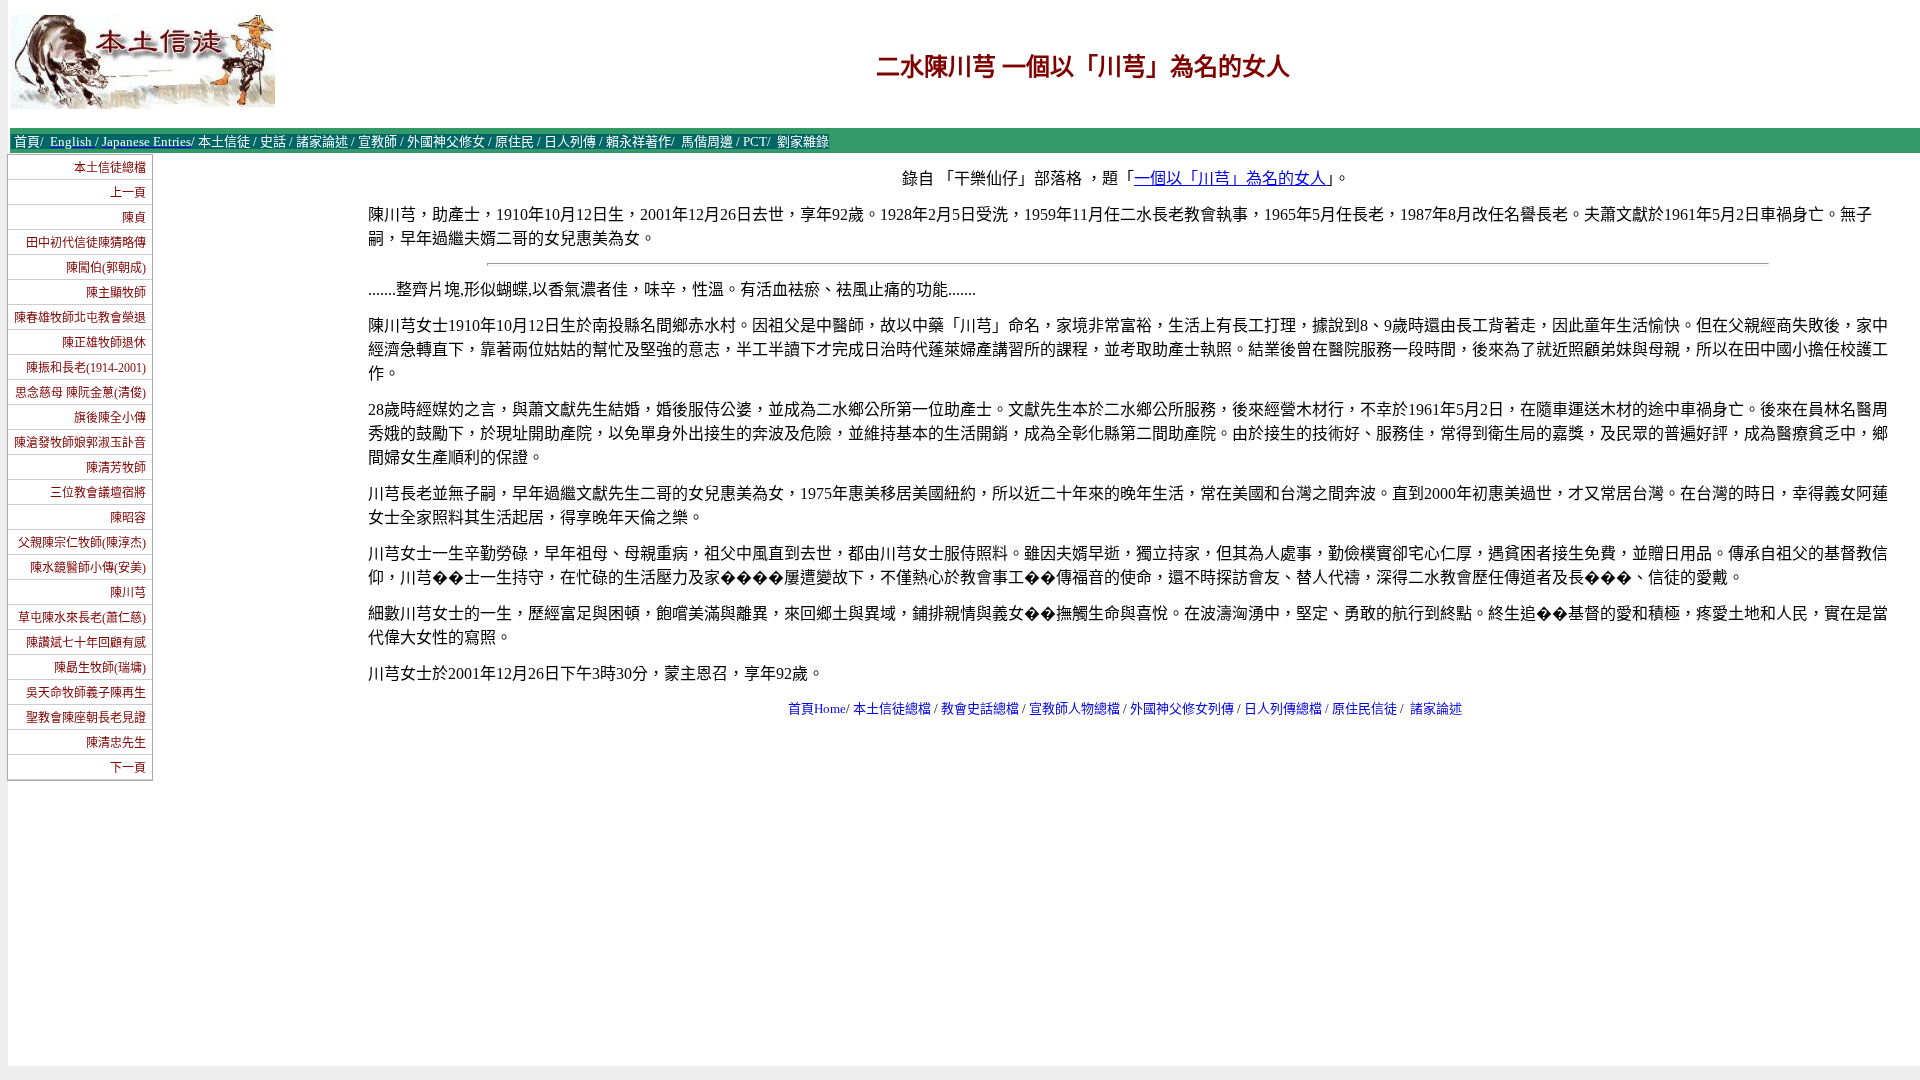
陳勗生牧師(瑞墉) (100, 668)
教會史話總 (973, 708)
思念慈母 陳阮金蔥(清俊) (80, 393)
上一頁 (128, 193)
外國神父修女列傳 (1182, 708)
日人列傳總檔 (1283, 708)
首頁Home (817, 708)
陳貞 (134, 218)
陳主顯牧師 (116, 293)
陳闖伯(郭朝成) (106, 268)
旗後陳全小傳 (110, 418)
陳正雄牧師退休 (104, 343)
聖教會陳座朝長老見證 (86, 718)
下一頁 (128, 768)
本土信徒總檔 (110, 168)
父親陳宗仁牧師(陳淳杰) (82, 543)
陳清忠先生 (116, 743)
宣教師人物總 (1068, 708)
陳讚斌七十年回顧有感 (86, 643)
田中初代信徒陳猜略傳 (86, 243)
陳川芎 (128, 593)
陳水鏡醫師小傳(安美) (88, 568)
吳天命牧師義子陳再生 (86, 693)
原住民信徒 (1364, 708)
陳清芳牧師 (116, 468)
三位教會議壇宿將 (98, 493)
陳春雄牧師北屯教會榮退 (80, 318)
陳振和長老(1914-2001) (86, 368)
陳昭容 (128, 518)
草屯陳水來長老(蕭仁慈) (82, 618)
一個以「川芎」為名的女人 (1230, 178)
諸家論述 (1436, 708)
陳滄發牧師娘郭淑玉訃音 (80, 443)
